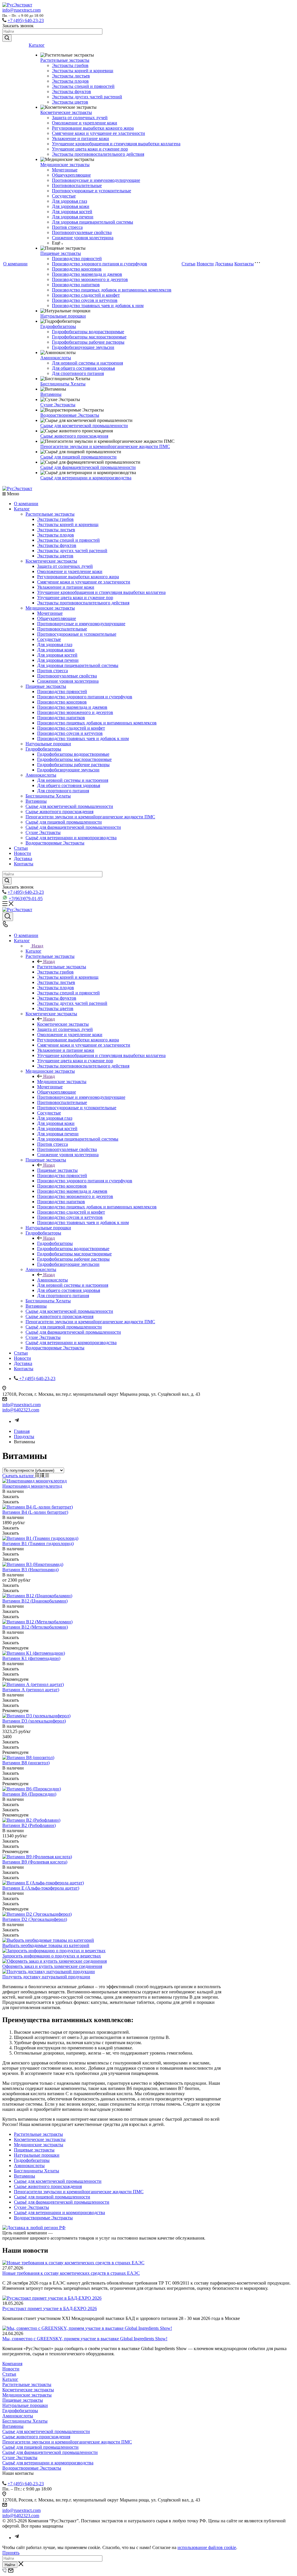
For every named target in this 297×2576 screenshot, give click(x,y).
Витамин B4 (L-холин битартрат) (35, 1512)
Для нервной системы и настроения (87, 363)
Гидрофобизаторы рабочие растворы (88, 342)
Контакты (244, 264)
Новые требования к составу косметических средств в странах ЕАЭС (71, 2273)
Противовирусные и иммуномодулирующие (96, 180)
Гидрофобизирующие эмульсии (83, 347)
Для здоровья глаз (69, 201)
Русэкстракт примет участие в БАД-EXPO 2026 (50, 2308)
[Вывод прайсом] (47, 1476)
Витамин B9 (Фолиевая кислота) (35, 1862)
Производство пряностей (77, 259)
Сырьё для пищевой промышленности (78, 457)
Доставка (224, 264)
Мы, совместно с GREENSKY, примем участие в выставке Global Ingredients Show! (85, 2339)
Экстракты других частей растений (87, 97)
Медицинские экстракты (65, 165)
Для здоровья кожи (71, 206)
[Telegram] (17, 1421)
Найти (10, 2565)
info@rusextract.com (21, 10)
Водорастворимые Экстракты (70, 415)
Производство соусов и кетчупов (85, 300)
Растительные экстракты (65, 60)
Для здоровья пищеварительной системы (93, 222)
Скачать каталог (19, 1476)
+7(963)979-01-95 (26, 899)
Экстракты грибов (70, 65)
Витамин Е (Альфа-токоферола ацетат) (41, 1888)
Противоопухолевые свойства (82, 232)
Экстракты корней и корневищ (83, 71)
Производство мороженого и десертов (90, 279)
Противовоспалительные (77, 185)
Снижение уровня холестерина (83, 238)
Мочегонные (65, 170)
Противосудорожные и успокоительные (92, 191)
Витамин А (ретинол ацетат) (31, 1690)
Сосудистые (64, 196)
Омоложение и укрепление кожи (85, 123)
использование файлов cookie (207, 2547)
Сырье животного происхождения (74, 436)
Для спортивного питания (78, 373)
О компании (15, 264)
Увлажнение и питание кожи (80, 138)
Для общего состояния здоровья (83, 368)
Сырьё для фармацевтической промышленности (88, 467)
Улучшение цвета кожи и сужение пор (90, 149)
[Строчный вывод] (43, 1476)
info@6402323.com (21, 1410)
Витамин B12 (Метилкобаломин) (35, 1627)
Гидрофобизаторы (58, 326)
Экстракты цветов (70, 102)
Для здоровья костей (72, 212)
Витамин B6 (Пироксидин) (29, 1794)
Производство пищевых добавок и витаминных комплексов (112, 290)
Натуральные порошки (63, 316)
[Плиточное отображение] (38, 1476)
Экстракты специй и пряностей (83, 86)
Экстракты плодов (70, 81)
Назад (37, 946)
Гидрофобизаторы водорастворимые (88, 332)
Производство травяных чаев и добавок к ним (98, 306)
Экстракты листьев (71, 76)
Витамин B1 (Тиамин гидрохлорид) (38, 1543)
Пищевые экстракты (61, 253)
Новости (205, 264)
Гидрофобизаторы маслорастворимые (89, 337)
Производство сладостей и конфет (86, 295)
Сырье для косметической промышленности (84, 426)
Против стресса (67, 227)
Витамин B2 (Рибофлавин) (29, 1825)
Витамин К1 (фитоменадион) (31, 1658)
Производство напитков (76, 285)
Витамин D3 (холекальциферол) (34, 1721)
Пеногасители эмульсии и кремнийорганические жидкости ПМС (105, 446)
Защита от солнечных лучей (80, 118)
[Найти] (7, 38)
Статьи (189, 264)
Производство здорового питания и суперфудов (99, 264)
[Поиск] (8, 917)
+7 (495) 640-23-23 (26, 20)
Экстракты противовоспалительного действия (98, 154)
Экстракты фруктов (71, 91)
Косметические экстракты (66, 112)
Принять (11, 2553)
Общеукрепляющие (71, 175)
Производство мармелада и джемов (87, 274)
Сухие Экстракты (58, 405)
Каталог (37, 45)
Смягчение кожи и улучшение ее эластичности (98, 133)
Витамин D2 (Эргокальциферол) (35, 1919)
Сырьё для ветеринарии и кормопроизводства (86, 478)
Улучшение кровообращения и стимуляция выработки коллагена (116, 144)
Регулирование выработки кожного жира (93, 128)
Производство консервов (77, 269)
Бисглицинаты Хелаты (63, 384)
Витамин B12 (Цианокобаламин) (35, 1601)
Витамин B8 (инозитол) (26, 1763)
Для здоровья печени (73, 217)
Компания (12, 2364)
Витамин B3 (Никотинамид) (30, 1570)
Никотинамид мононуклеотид (32, 1486)
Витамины (51, 394)
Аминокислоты (56, 358)
